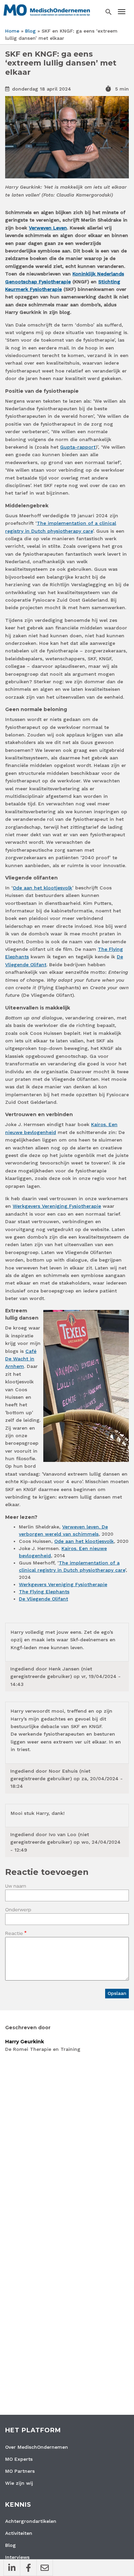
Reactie (14, 1933)
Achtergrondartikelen (31, 2521)
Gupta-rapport (78, 447)
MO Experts (19, 2459)
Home (12, 31)
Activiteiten (19, 2533)
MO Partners (20, 2471)
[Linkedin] (12, 2568)
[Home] (47, 10)
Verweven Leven (48, 228)
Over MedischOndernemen (37, 2447)
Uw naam (16, 1886)
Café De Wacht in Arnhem (21, 1359)
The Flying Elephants (44, 1592)
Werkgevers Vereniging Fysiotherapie (57, 1206)
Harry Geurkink (25, 2042)
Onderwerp (18, 1910)
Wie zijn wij (19, 2483)
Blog (30, 31)
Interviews (17, 2557)
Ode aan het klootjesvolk (42, 888)
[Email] (45, 2568)
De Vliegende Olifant (43, 1599)
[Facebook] (28, 2568)
